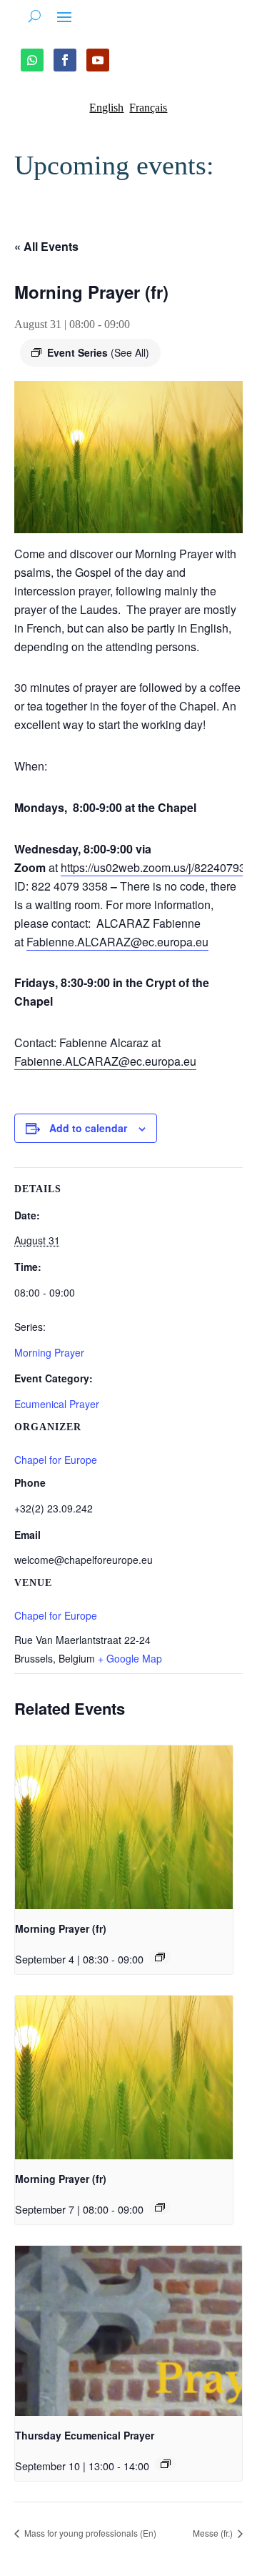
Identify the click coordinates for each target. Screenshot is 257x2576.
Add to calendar (88, 1128)
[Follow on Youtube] (98, 60)
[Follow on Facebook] (65, 60)
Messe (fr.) (214, 2533)
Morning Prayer (49, 1352)
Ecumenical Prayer (57, 1404)
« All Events (46, 246)
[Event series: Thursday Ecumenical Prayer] (166, 2464)
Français (148, 108)
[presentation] (124, 1827)
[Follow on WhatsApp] (32, 60)
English (106, 108)
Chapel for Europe (56, 1615)
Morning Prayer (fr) (61, 1928)
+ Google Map (130, 1658)
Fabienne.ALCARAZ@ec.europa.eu (117, 942)
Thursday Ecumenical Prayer (85, 2435)
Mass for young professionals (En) (89, 2533)
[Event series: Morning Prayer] (160, 1957)
